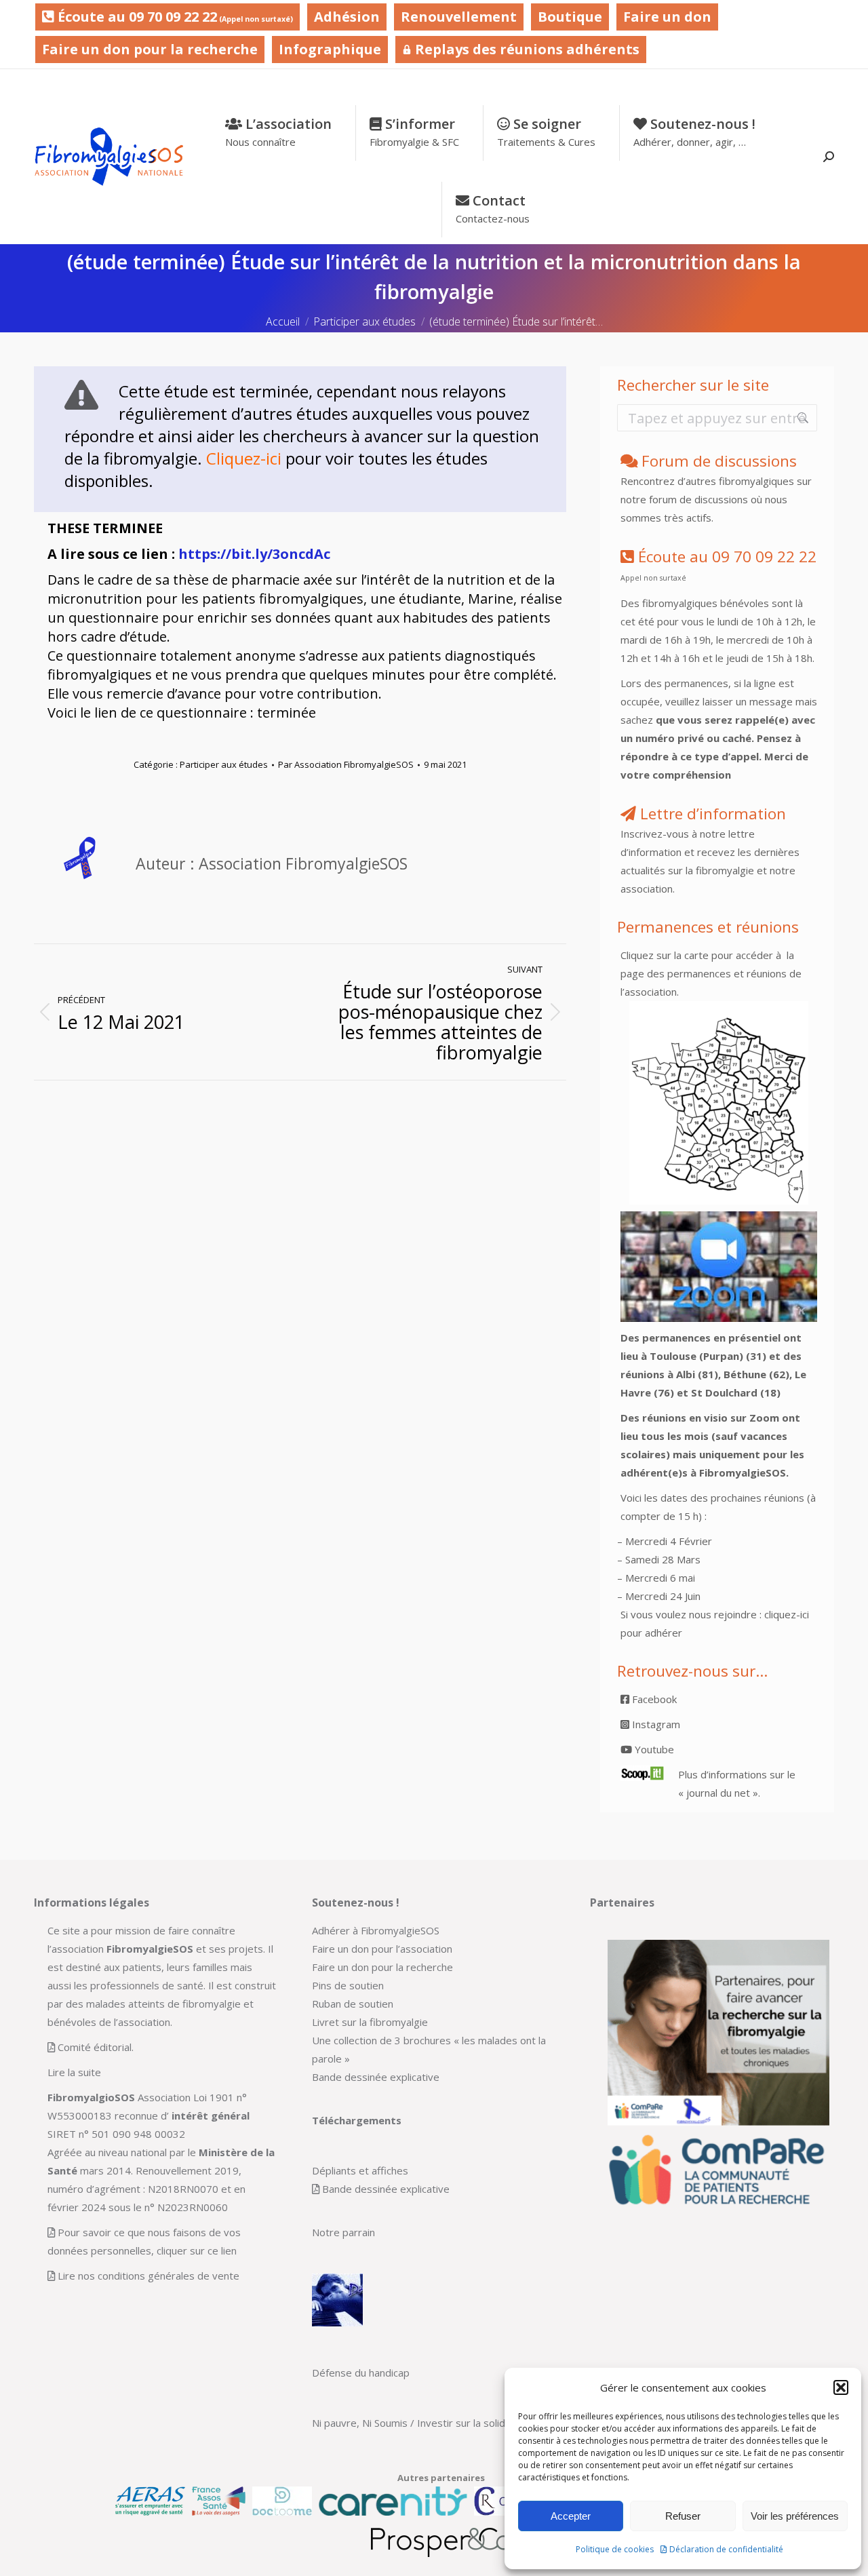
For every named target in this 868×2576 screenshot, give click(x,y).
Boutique (570, 17)
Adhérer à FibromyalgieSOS (376, 1930)
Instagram (655, 1724)
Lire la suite (74, 2072)
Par (346, 764)
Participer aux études (224, 764)
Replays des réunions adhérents (526, 49)
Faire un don (667, 17)
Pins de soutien (348, 1985)
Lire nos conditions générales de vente (149, 2276)
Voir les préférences (795, 2516)
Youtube (653, 1749)
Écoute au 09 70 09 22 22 (174, 17)
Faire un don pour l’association (382, 1949)
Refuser (683, 2516)
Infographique (330, 49)
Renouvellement (459, 17)
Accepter (571, 2516)
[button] (841, 2387)
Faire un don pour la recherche (150, 49)
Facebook (653, 1699)
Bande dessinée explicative (376, 2077)
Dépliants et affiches (360, 2170)
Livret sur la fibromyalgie (370, 2022)
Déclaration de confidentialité (726, 2549)
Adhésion (347, 17)
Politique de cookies (615, 2549)
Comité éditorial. (96, 2047)
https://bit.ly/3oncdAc (254, 554)
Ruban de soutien (353, 2004)
